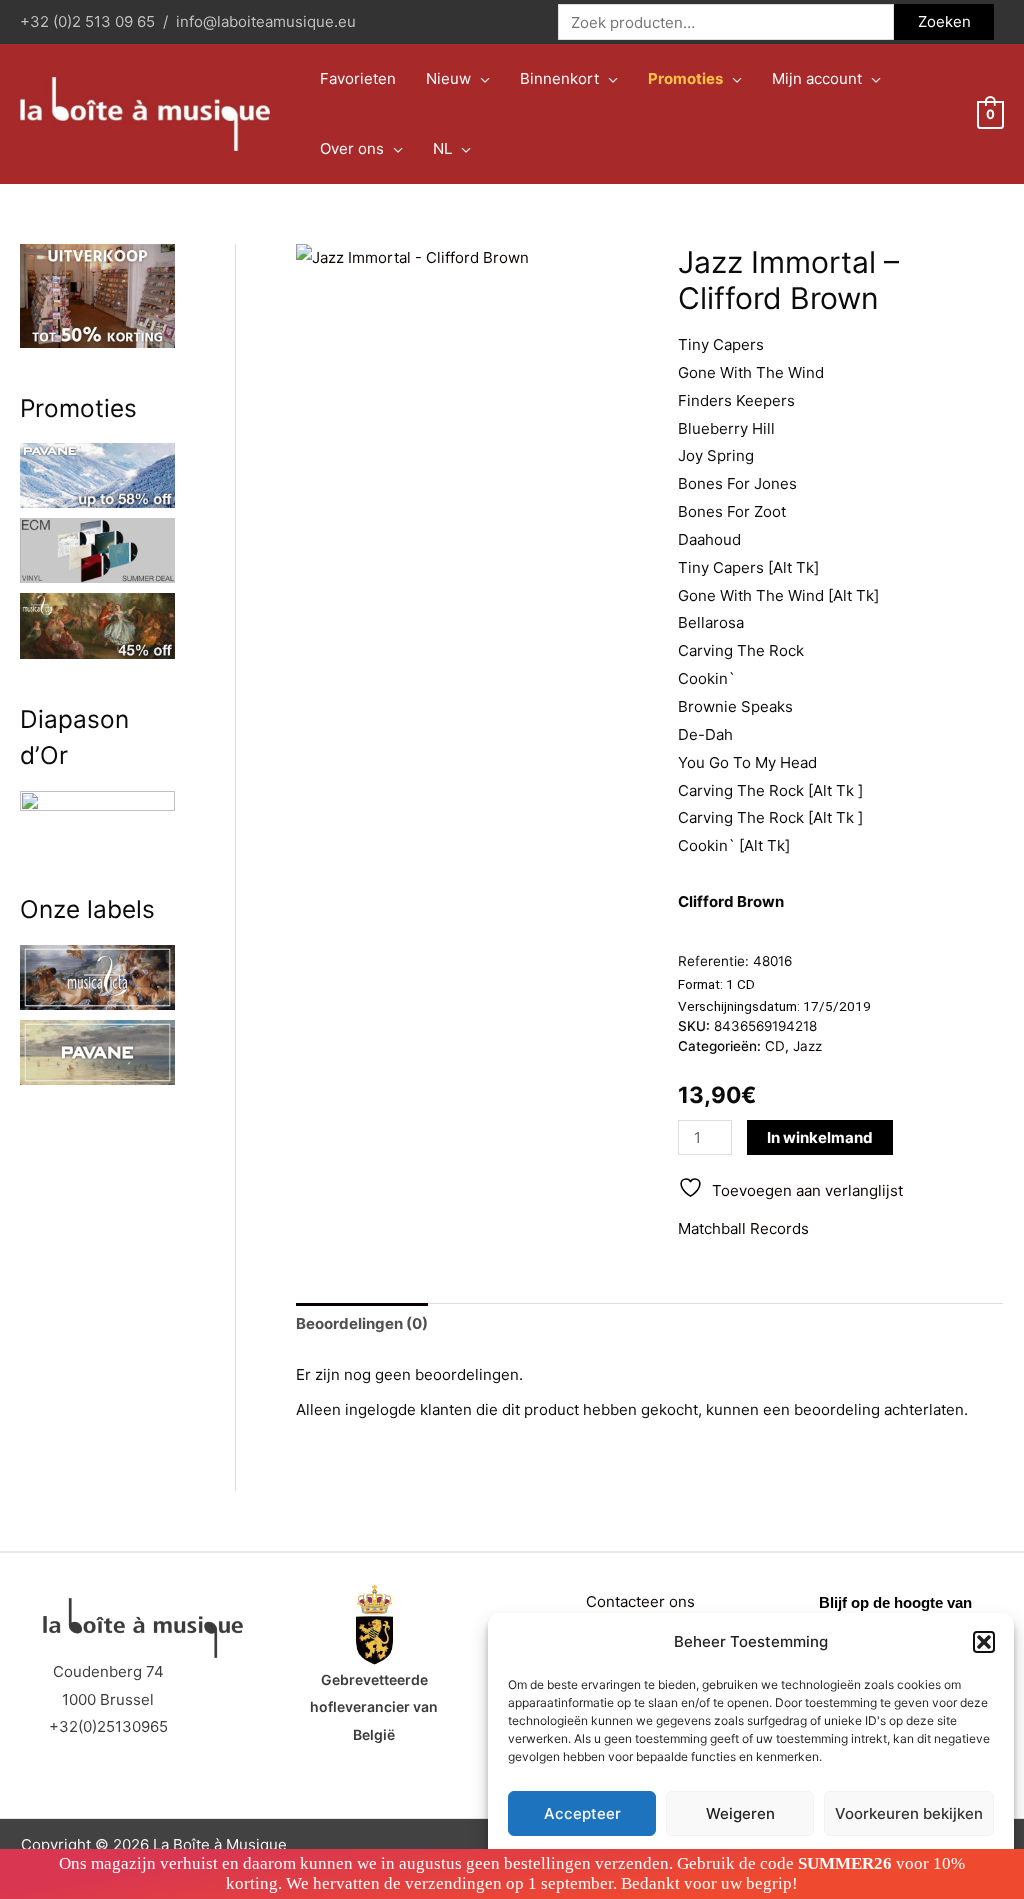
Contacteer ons (640, 1601)
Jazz (807, 1046)
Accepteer (582, 1813)
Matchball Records (743, 1228)
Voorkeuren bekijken (909, 1813)
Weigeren (740, 1813)
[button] (984, 1642)
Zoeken (944, 21)
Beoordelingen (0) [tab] (362, 1323)
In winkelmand (820, 1137)
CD (775, 1046)
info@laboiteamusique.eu (266, 21)
